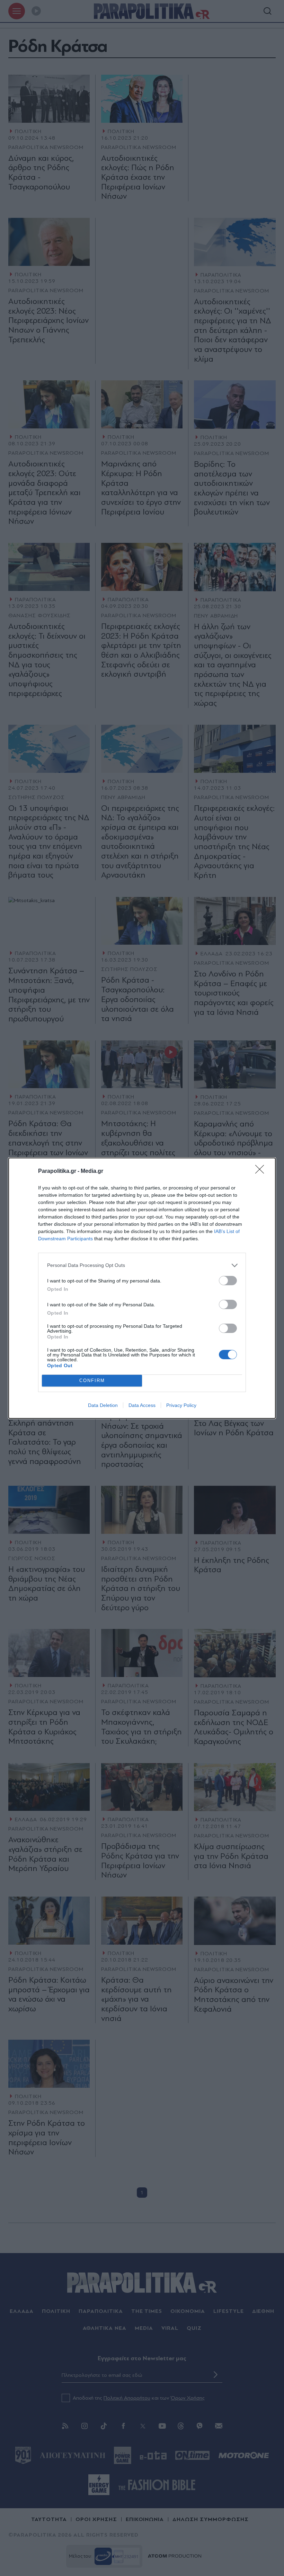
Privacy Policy (181, 1405)
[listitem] (142, 1265)
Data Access (142, 1405)
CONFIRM (92, 1380)
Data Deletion (103, 1405)
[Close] (262, 1171)
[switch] (228, 1281)
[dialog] (142, 1288)
